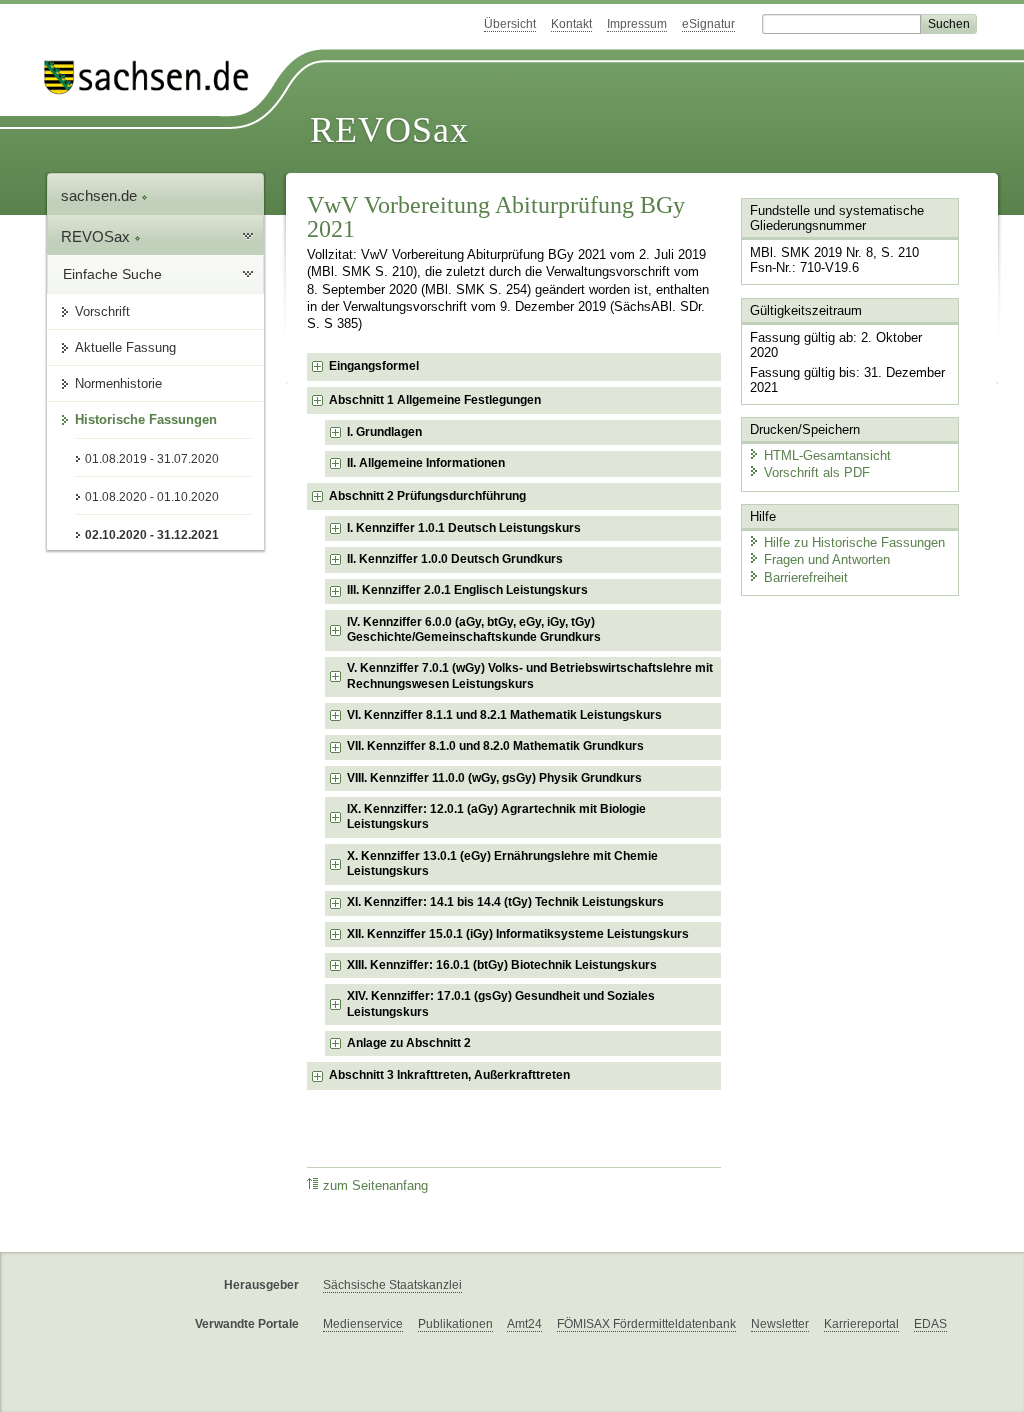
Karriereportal (861, 1324)
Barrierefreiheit (806, 577)
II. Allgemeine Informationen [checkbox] (426, 463)
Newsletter (780, 1324)
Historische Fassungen (146, 419)
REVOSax (389, 130)
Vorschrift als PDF (817, 472)
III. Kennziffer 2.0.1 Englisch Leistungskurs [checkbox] (467, 590)
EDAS (930, 1324)
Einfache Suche (112, 274)
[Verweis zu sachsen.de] (154, 77)
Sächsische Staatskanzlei (392, 1285)
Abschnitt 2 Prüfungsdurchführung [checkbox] (427, 496)
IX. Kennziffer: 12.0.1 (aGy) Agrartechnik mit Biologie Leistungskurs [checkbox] (496, 817)
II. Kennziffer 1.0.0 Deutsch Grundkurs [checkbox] (455, 559)
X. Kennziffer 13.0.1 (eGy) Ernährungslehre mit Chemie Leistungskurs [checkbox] (502, 864)
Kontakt (571, 24)
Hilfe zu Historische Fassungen (854, 542)
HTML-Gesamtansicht (827, 455)
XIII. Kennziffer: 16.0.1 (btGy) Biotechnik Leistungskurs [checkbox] (502, 965)
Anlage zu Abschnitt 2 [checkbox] (409, 1043)
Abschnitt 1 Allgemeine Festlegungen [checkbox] (435, 400)
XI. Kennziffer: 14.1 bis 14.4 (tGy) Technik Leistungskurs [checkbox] (505, 902)
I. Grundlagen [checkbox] (384, 432)
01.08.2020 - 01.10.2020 (152, 497)
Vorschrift (102, 311)
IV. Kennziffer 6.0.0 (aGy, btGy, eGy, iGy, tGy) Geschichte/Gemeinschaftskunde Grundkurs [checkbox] (474, 630)
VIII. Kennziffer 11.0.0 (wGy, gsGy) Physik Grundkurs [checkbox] (494, 778)
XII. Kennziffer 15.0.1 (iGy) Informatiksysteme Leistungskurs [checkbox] (518, 934)
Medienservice (363, 1324)
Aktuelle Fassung (125, 347)
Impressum (637, 24)
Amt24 (524, 1324)
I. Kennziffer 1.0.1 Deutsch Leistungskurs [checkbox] (464, 528)
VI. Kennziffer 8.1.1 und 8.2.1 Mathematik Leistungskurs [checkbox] (504, 715)
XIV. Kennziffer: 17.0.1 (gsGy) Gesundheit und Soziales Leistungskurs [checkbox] (501, 1004)
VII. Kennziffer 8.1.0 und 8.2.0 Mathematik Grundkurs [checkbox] (495, 746)
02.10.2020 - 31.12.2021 (152, 535)
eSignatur (708, 24)
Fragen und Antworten (827, 559)
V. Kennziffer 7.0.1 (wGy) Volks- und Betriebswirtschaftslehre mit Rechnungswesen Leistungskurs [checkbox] (530, 676)
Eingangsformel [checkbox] (374, 366)
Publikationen (455, 1324)
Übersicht (510, 24)
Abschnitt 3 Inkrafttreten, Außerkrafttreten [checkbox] (449, 1075)
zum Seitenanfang (375, 1186)
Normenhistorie (118, 383)
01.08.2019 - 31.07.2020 (152, 459)
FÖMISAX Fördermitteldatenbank (646, 1324)
